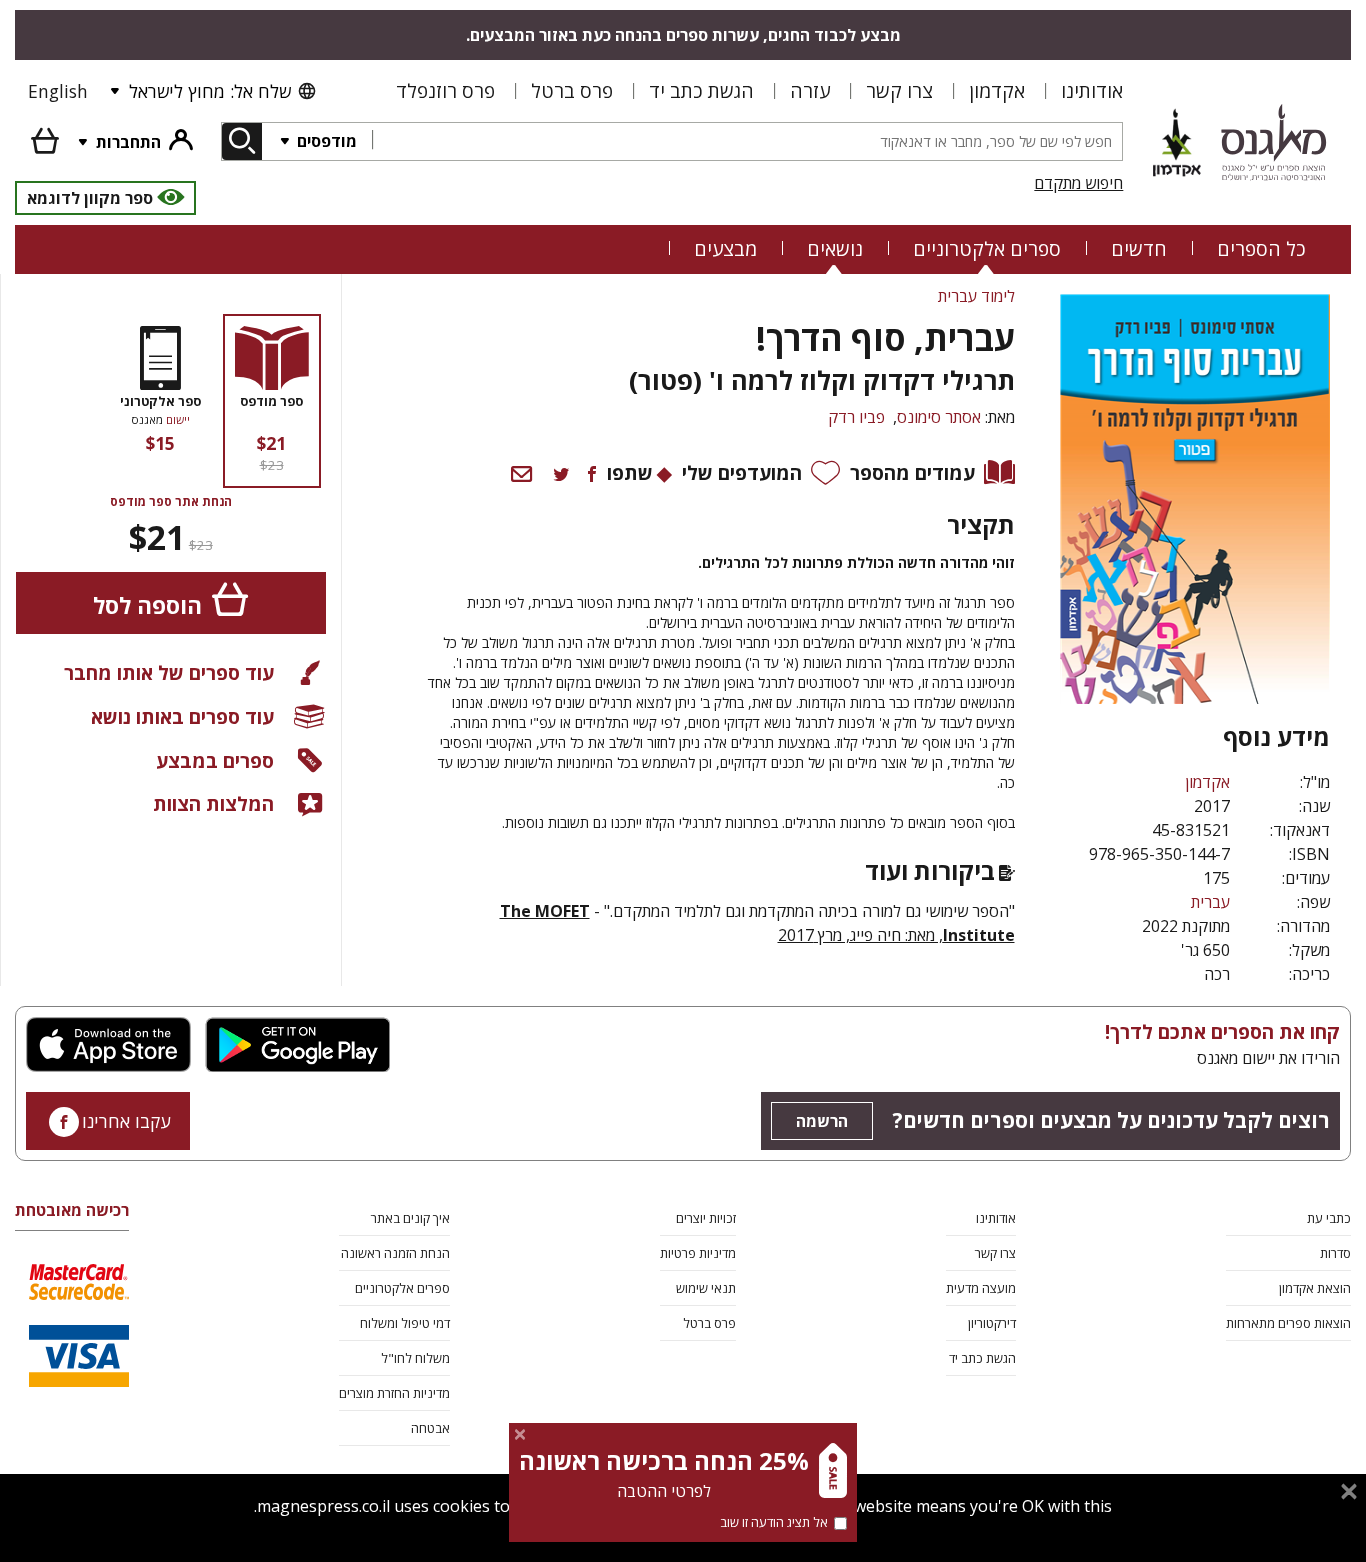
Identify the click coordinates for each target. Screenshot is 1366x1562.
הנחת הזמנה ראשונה (395, 1253)
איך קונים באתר (410, 1218)
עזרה (810, 90)
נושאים (835, 248)
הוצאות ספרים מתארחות (1288, 1323)
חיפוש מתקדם (1078, 183)
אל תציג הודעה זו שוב (774, 1522)
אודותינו (1092, 90)
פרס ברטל (572, 90)
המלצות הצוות (213, 803)
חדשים (1139, 248)
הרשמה (822, 1121)
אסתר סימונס (939, 417)
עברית (1210, 902)
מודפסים (325, 141)
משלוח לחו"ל (415, 1358)
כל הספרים (1261, 248)
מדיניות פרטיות (698, 1253)
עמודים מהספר (912, 472)
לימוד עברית (976, 296)
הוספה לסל (147, 605)
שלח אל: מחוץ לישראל (210, 91)
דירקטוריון (992, 1323)
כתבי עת (1329, 1218)
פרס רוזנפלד (445, 90)
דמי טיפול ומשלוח (405, 1323)
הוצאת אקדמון (1315, 1288)
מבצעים (725, 248)
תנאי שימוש (706, 1288)
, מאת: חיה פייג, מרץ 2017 (860, 935)
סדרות (1335, 1253)
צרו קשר (899, 90)
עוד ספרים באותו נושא (182, 716)
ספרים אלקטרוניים (987, 248)
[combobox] (747, 141)
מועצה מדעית (981, 1288)
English (58, 91)
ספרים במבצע (215, 760)
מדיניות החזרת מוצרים (394, 1393)
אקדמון (997, 90)
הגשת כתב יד (701, 90)
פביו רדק (856, 417)
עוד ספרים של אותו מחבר (169, 672)
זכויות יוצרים (706, 1218)
